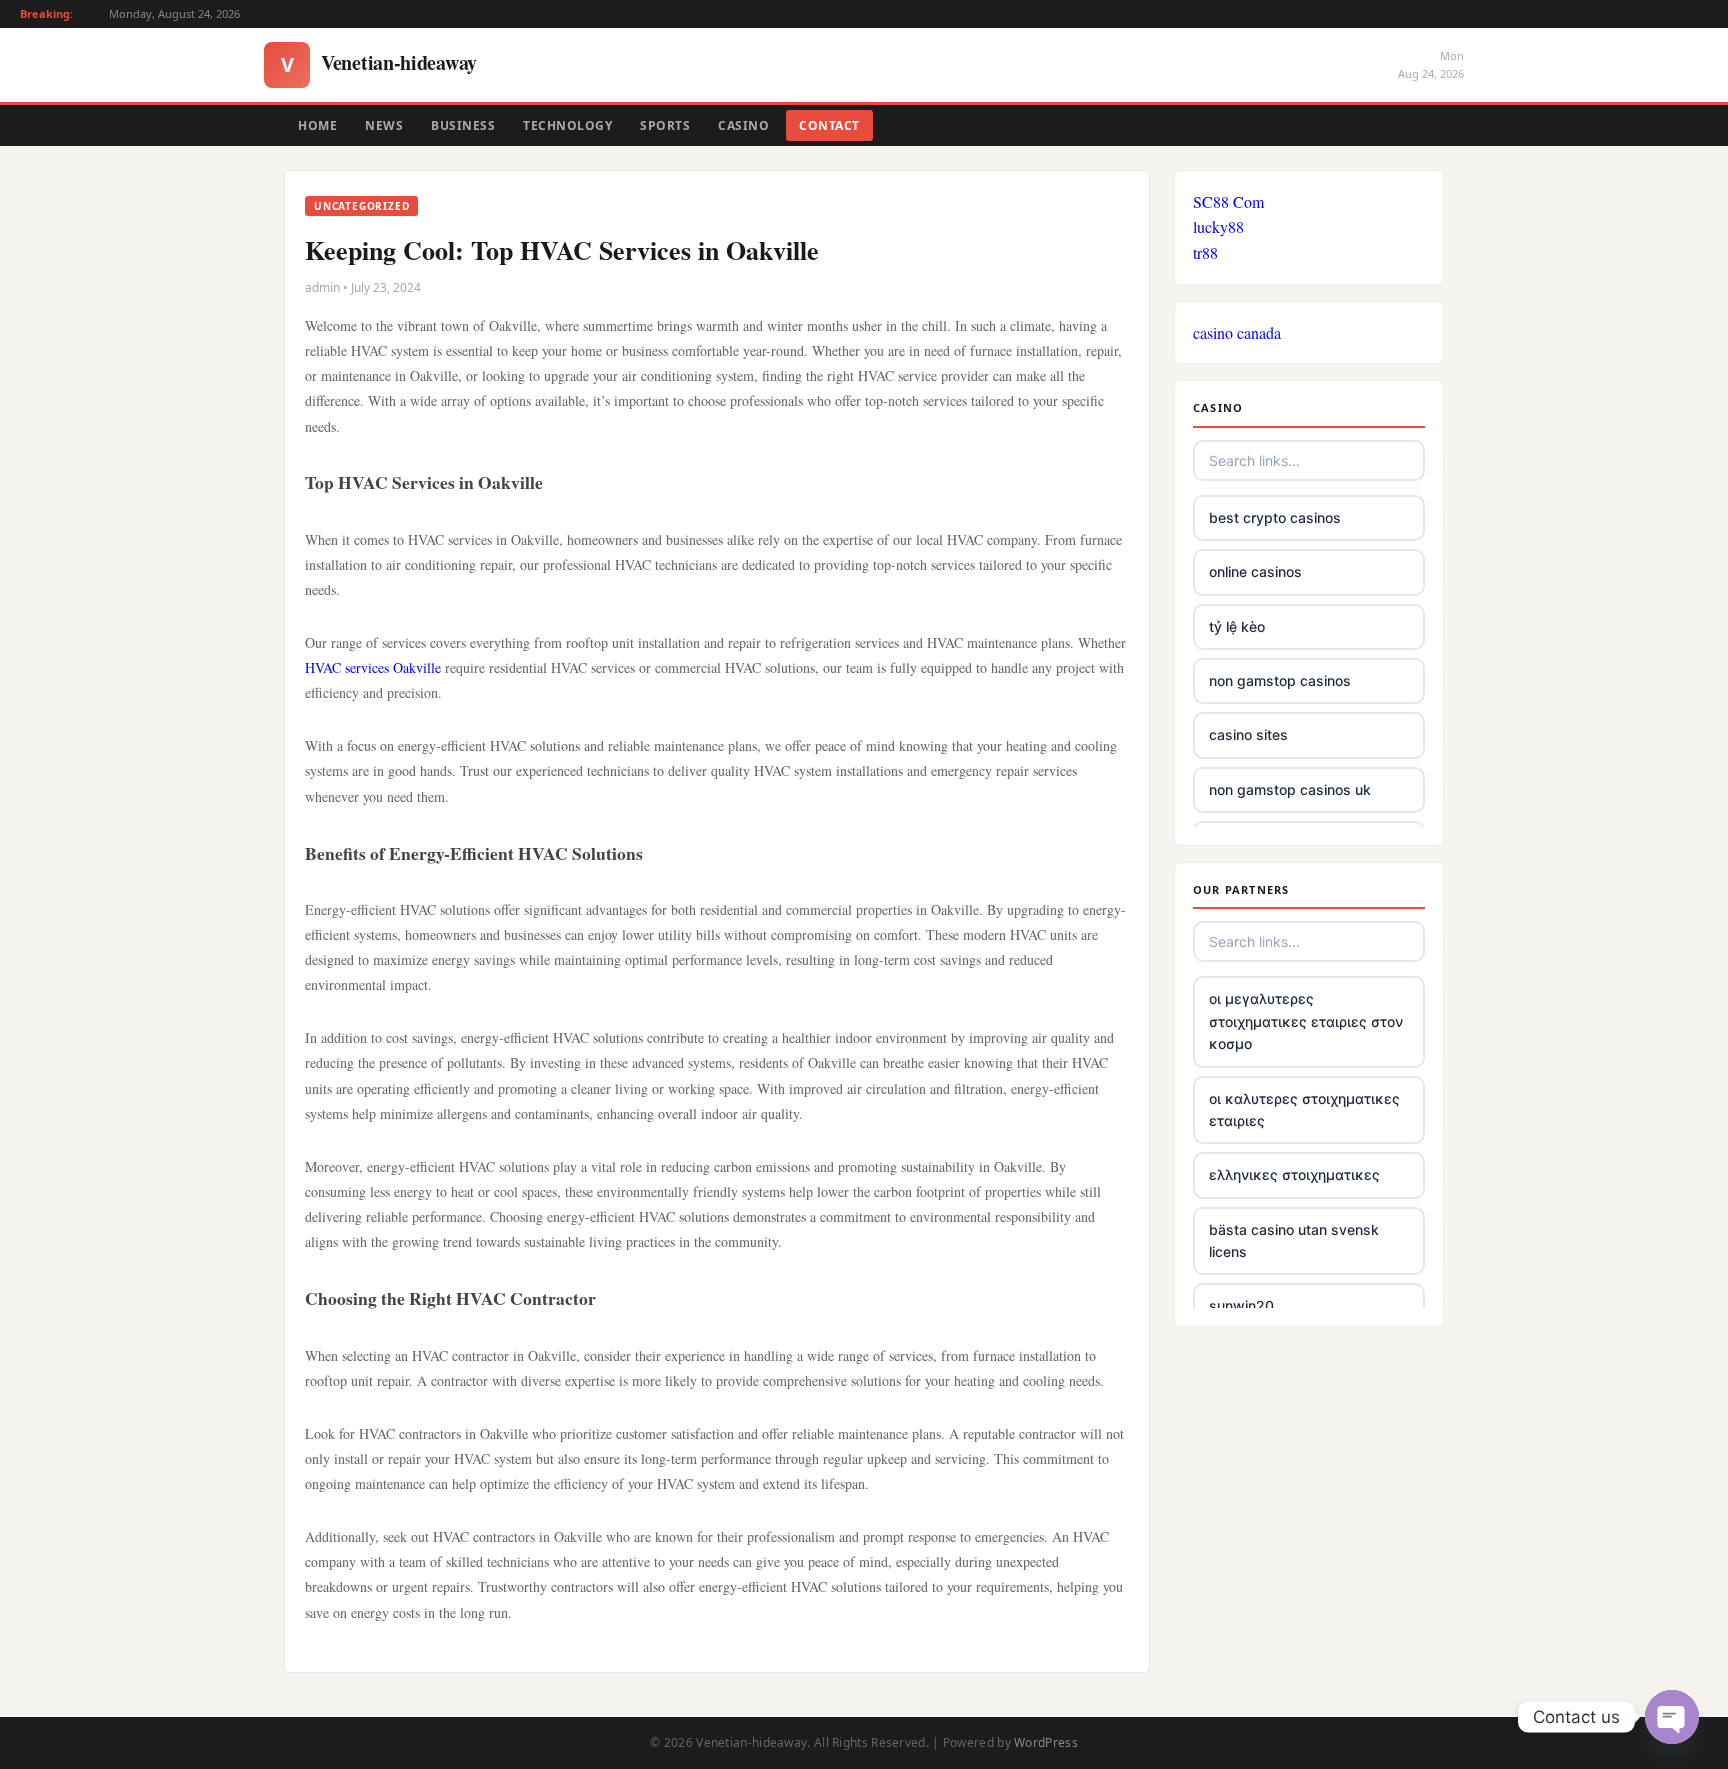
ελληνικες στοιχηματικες (1294, 1174)
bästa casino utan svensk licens (1294, 1240)
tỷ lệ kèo (1237, 626)
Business (463, 125)
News (384, 125)
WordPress (1046, 1742)
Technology (567, 125)
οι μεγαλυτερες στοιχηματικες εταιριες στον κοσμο (1306, 1021)
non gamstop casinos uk (1290, 789)
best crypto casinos (1275, 517)
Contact (829, 125)
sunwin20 (1241, 1305)
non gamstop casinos (1280, 680)
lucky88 (1218, 226)
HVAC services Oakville (373, 667)
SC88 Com (1228, 201)
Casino (743, 125)
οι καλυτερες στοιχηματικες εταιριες (1304, 1109)
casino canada (1237, 332)
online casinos (1255, 571)
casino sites (1248, 734)
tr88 (1205, 252)
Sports (665, 125)
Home (317, 125)
